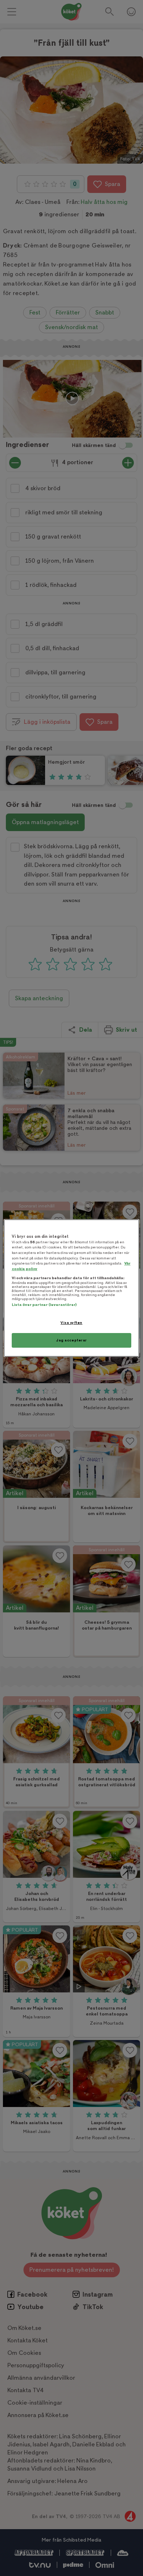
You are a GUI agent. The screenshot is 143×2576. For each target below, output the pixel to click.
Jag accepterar (71, 1340)
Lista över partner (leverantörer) (44, 1305)
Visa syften (71, 1323)
